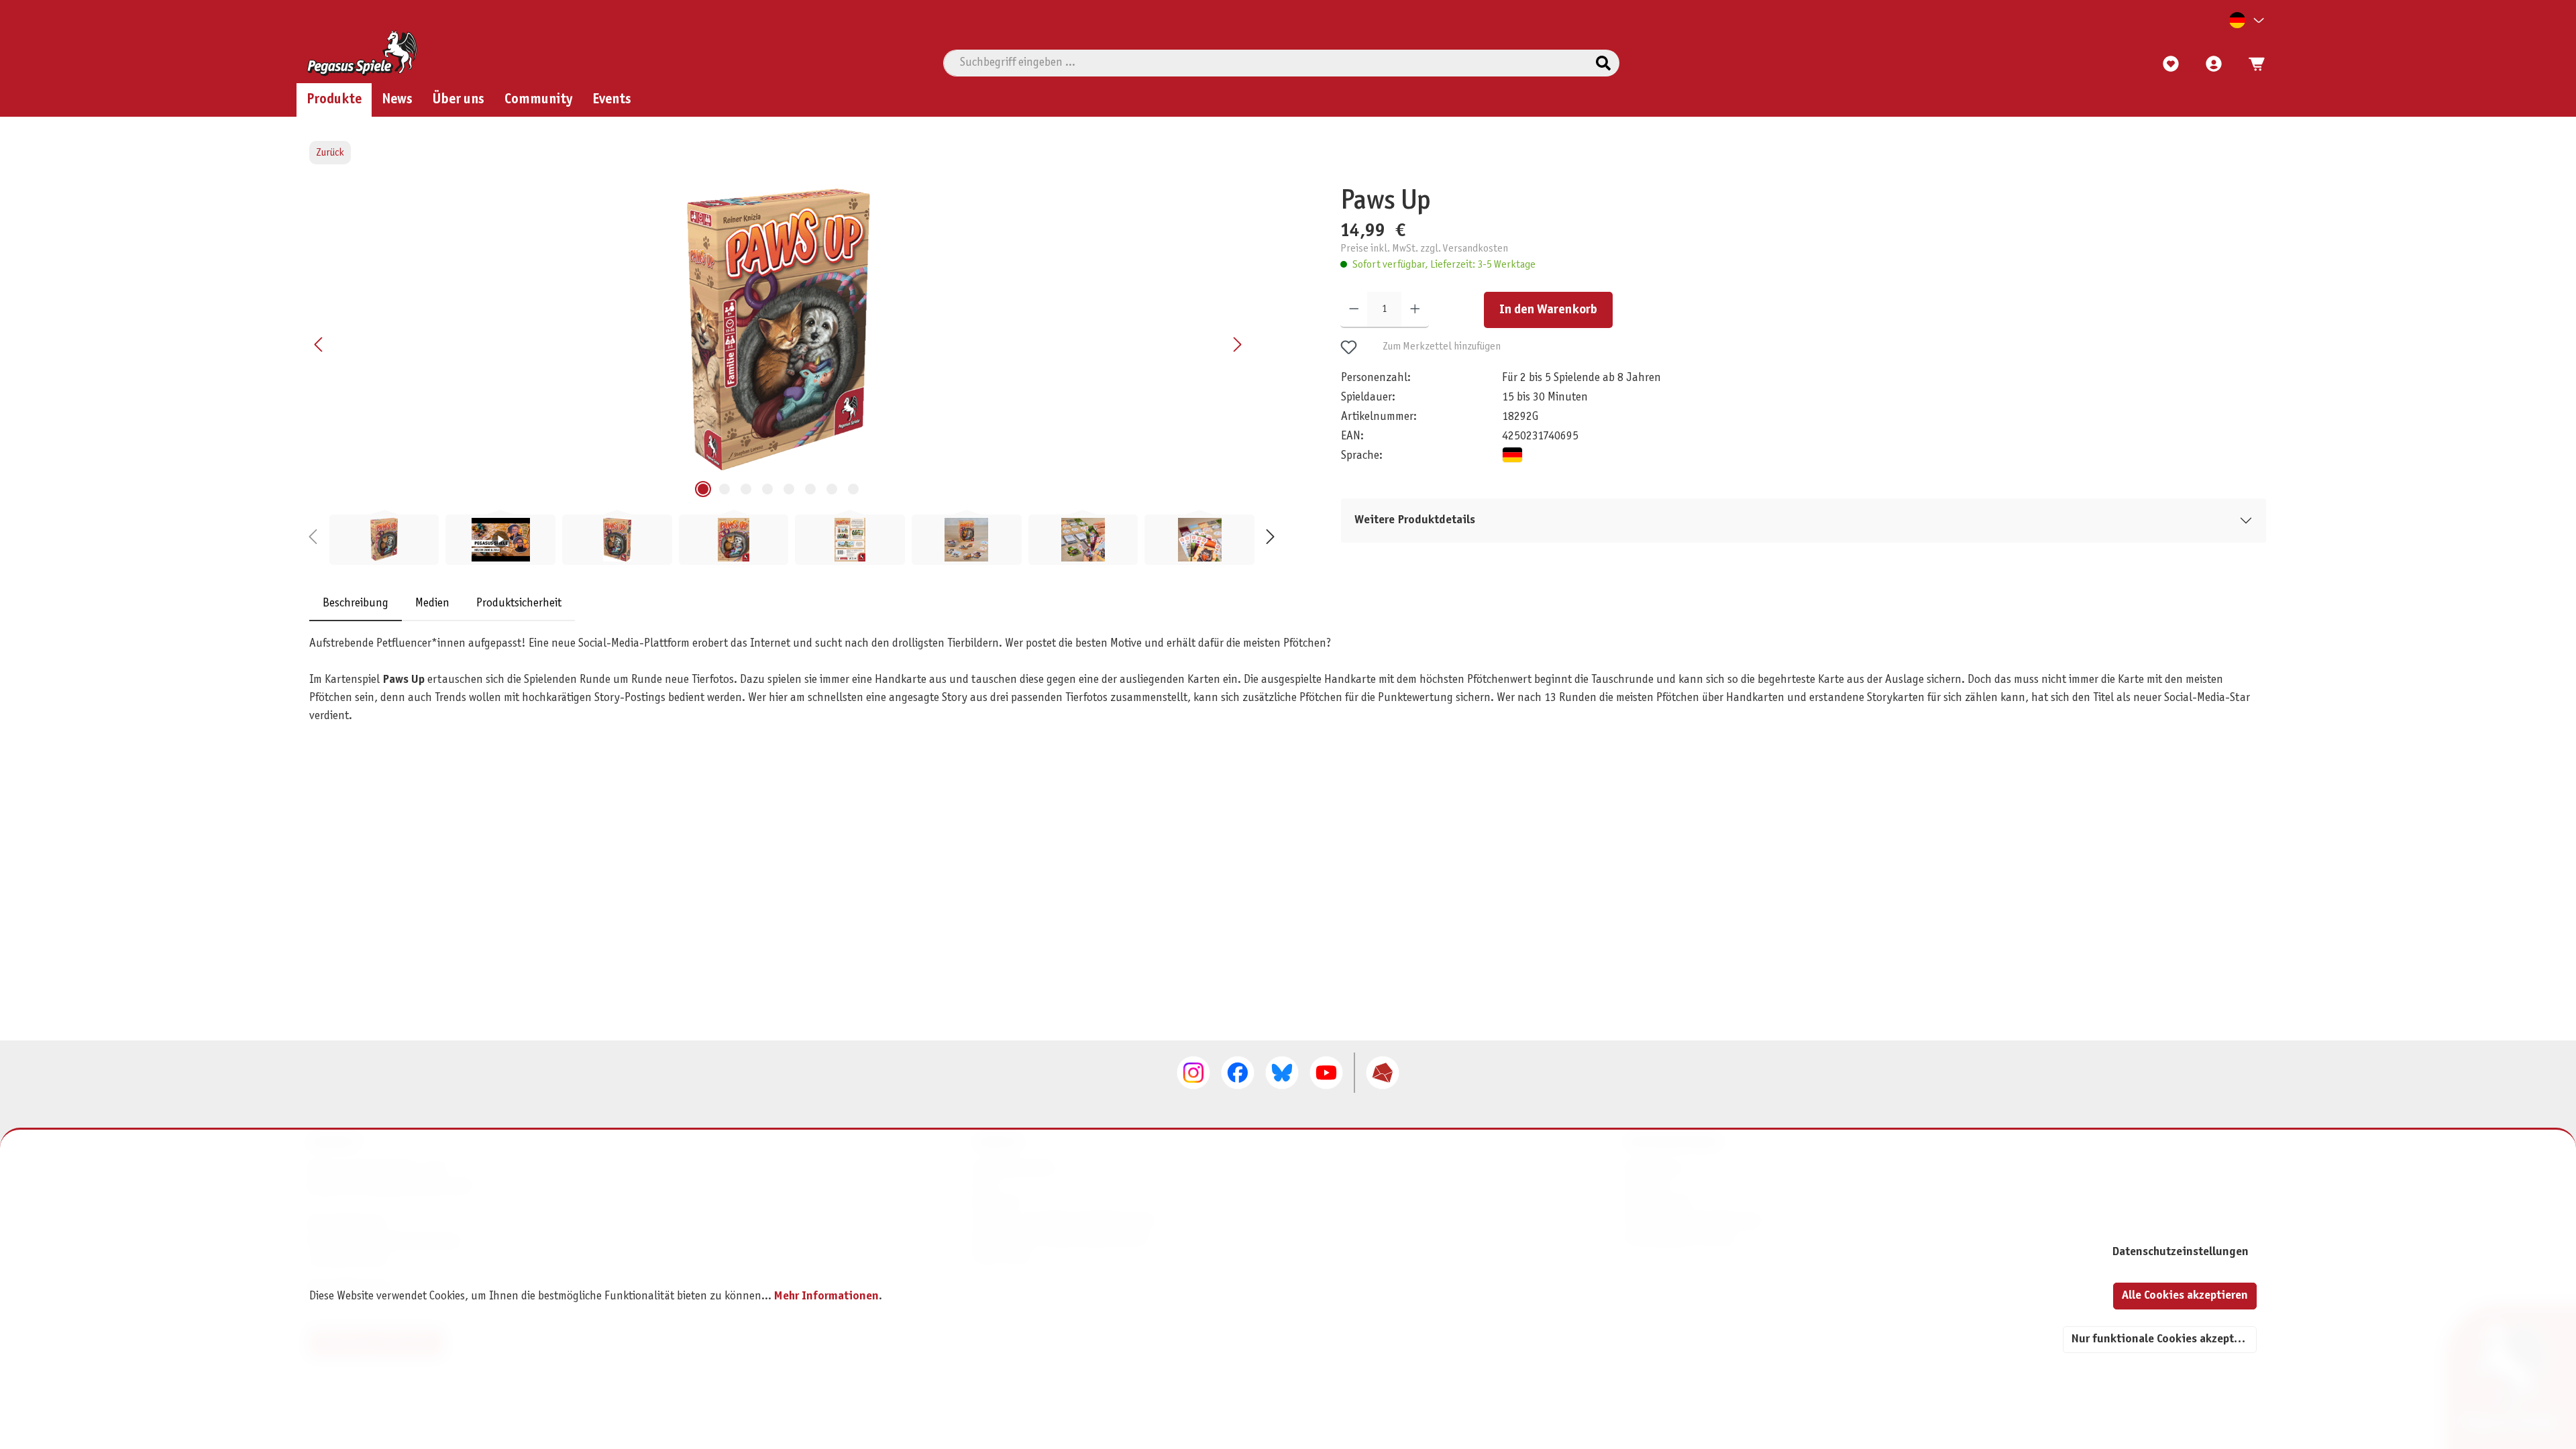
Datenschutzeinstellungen (2180, 1252)
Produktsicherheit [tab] (519, 603)
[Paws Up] (778, 329)
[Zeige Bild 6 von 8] (810, 489)
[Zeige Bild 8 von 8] (853, 489)
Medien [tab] (432, 603)
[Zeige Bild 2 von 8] (724, 489)
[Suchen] (1603, 63)
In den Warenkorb (1548, 310)
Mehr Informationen (826, 1296)
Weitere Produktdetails (1415, 520)
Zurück (330, 153)
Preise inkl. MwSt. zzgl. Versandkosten (1424, 249)
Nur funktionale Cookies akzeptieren (2164, 1339)
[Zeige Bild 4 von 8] (767, 489)
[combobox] (1266, 63)
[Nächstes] (1237, 344)
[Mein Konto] (2214, 64)
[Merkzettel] (2171, 64)
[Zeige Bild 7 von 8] (832, 489)
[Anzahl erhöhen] (1415, 310)
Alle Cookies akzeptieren (2185, 1296)
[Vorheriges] (319, 344)
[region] (792, 375)
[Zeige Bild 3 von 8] (746, 489)
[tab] (356, 603)
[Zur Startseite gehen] (362, 53)
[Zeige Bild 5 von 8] (789, 489)
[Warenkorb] (2253, 64)
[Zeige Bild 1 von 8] (703, 489)
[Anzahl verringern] (1354, 310)
